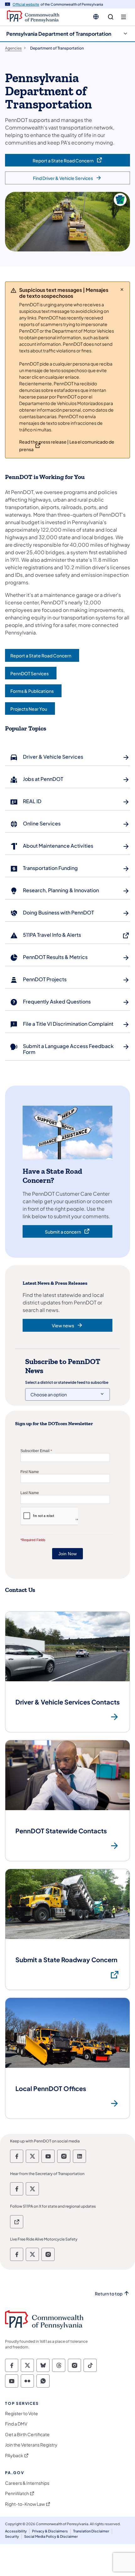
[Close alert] (122, 289)
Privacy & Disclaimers (50, 2531)
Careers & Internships (27, 2483)
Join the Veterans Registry (31, 2445)
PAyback (14, 2455)
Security (12, 2536)
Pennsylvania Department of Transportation (59, 34)
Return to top (109, 2294)
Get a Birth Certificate (27, 2434)
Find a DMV (16, 2424)
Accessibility (16, 2531)
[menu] (124, 17)
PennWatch (17, 2493)
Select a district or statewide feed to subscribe (67, 1382)
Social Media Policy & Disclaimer (51, 2536)
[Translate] (96, 17)
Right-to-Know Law (25, 2504)
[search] (111, 17)
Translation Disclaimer (91, 2531)
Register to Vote (22, 2413)
